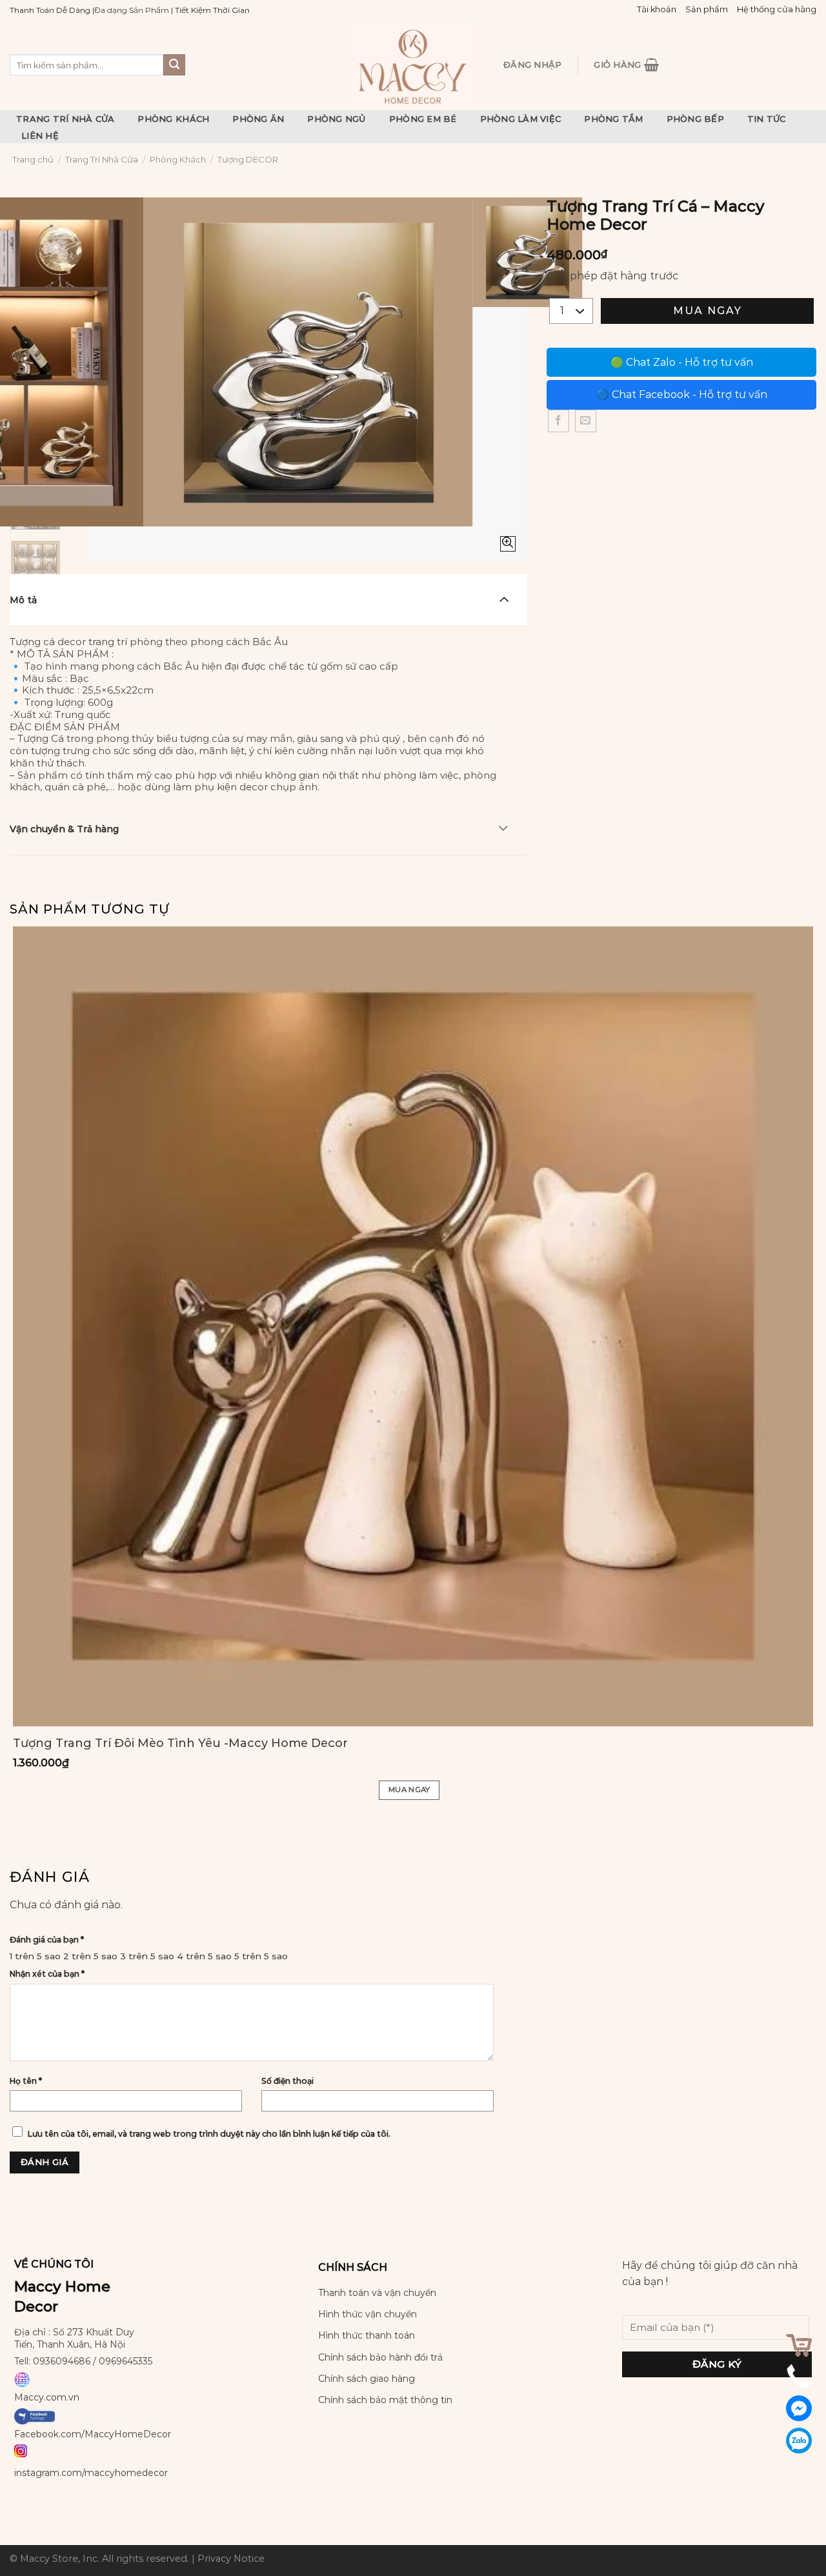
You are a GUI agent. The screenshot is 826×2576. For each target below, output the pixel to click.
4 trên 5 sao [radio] (204, 1956)
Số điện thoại (287, 2081)
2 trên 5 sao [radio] (90, 1956)
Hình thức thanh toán (367, 2335)
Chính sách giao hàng (367, 2379)
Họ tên (26, 2081)
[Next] (136, 539)
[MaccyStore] (413, 65)
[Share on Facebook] (559, 421)
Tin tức (767, 119)
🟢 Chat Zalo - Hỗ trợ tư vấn (682, 362)
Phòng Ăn (258, 119)
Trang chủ (33, 159)
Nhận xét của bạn (47, 1974)
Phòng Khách (173, 119)
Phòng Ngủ (336, 119)
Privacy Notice (231, 2559)
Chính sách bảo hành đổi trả (380, 2357)
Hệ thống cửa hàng (777, 9)
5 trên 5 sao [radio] (261, 1956)
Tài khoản (657, 9)
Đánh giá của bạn (47, 1940)
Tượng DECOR (248, 159)
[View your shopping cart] (799, 2345)
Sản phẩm (707, 9)
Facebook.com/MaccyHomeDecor (93, 2434)
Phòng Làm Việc (521, 119)
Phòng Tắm (613, 119)
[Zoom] (508, 544)
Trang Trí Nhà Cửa (65, 119)
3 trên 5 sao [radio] (147, 1956)
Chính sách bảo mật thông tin (385, 2400)
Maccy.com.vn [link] (47, 2397)
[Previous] (101, 539)
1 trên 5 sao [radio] (35, 1956)
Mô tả (23, 600)
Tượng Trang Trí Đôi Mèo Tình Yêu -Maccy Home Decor (180, 1743)
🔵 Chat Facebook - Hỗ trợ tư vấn (682, 394)
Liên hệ (40, 135)
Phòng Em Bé (423, 119)
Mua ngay (708, 311)
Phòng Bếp (695, 119)
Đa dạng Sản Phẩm (132, 10)
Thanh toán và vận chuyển (377, 2293)
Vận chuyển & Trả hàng (64, 829)
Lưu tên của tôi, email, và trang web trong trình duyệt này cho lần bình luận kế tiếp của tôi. (209, 2134)
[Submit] (174, 65)
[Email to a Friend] (586, 421)
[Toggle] (504, 599)
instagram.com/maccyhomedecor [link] (91, 2473)
